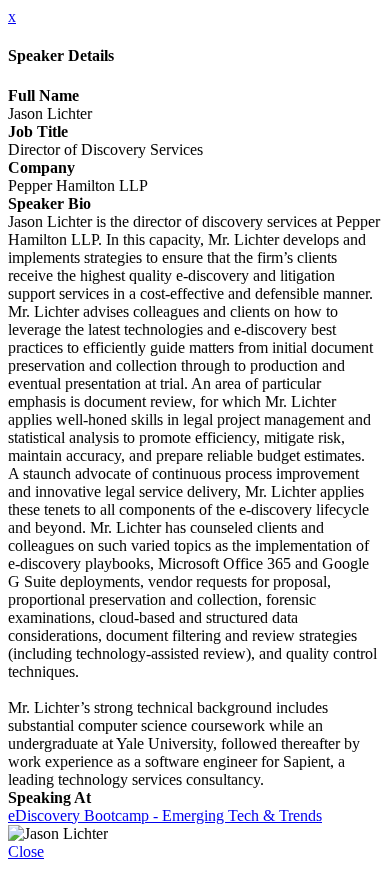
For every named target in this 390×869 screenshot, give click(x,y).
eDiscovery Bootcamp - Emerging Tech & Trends (165, 815)
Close (26, 851)
